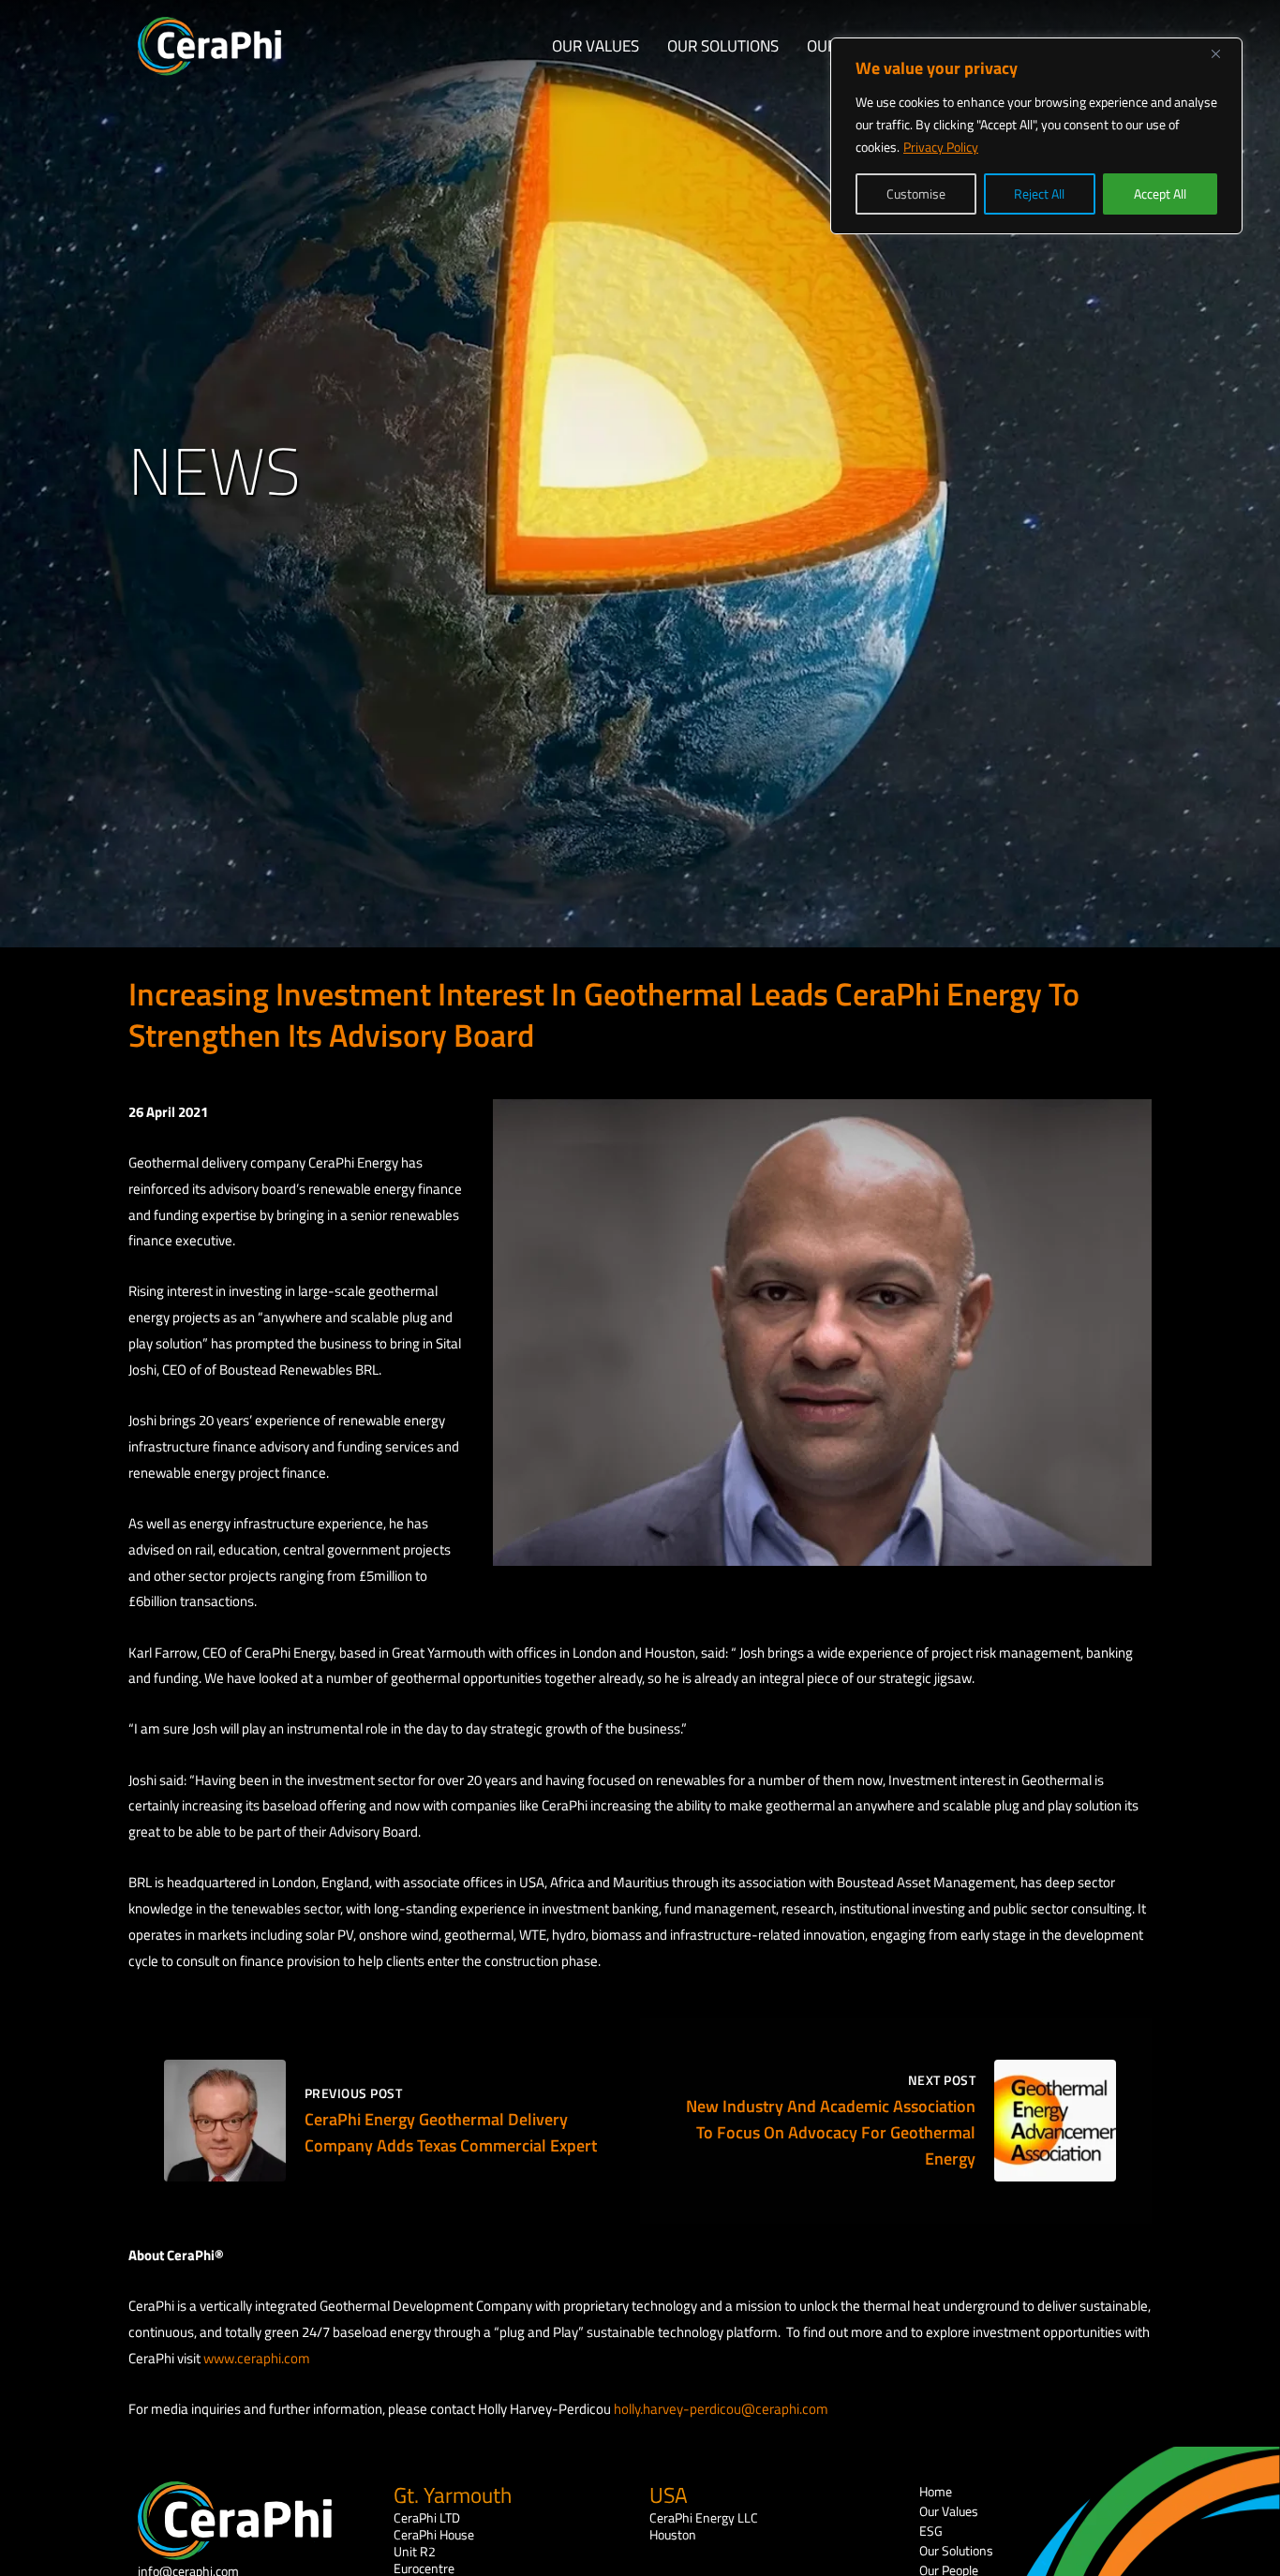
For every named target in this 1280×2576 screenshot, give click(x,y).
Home (936, 2491)
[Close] (1223, 53)
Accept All (1160, 194)
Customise (916, 194)
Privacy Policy (941, 147)
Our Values (949, 2511)
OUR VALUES (595, 46)
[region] (1036, 136)
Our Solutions (956, 2550)
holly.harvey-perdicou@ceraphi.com (721, 2409)
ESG (931, 2531)
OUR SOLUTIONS (723, 46)
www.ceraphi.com (257, 2358)
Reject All (1039, 194)
